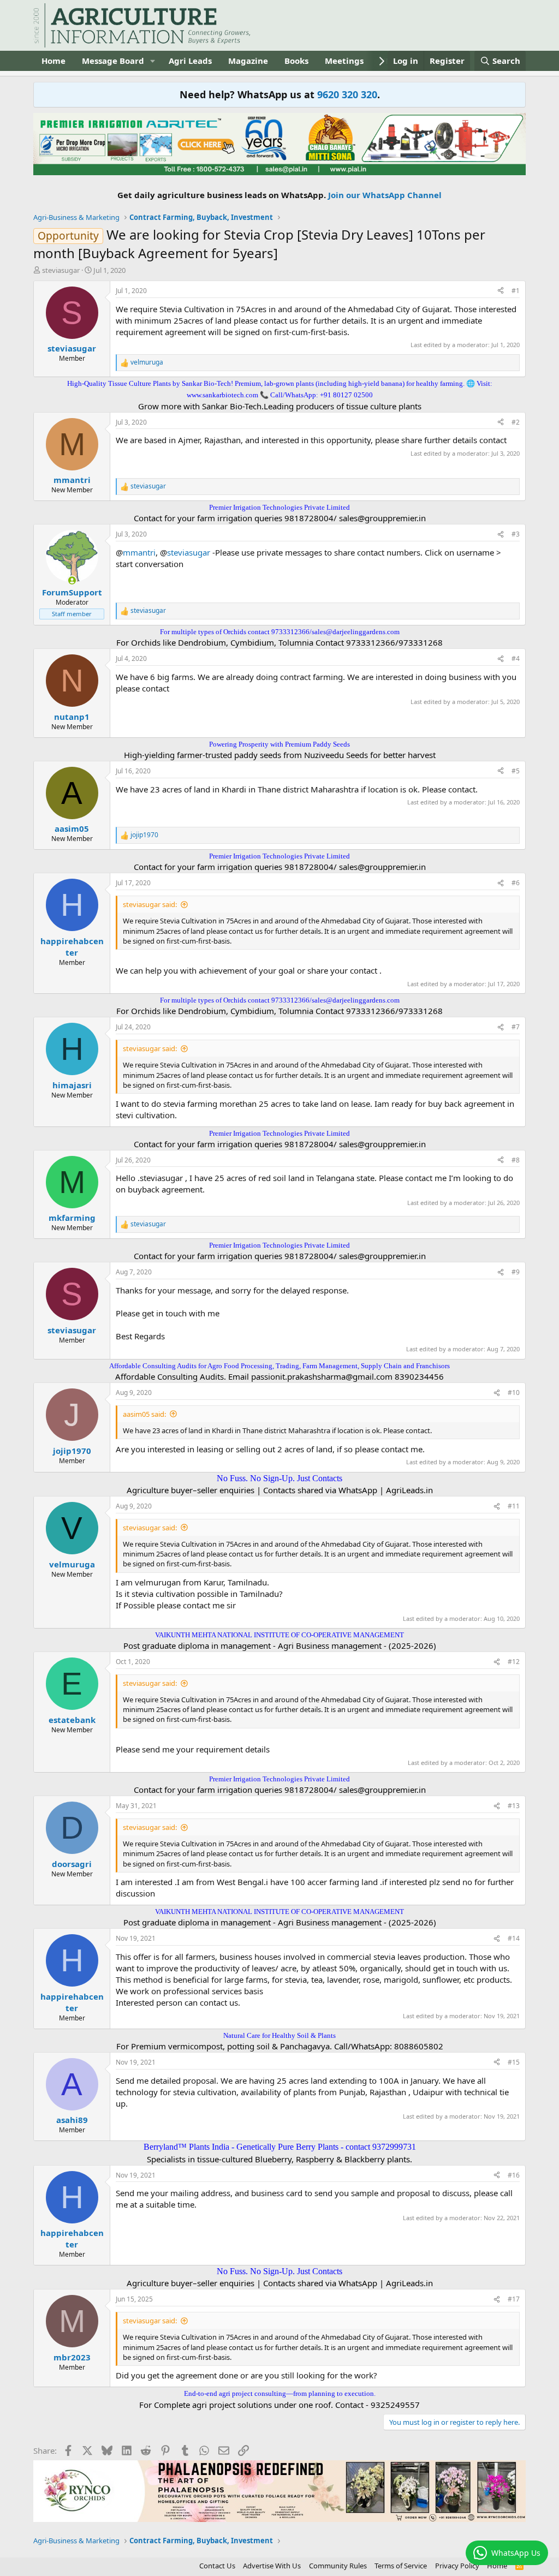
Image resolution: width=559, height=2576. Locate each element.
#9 (516, 1272)
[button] (153, 61)
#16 (514, 2175)
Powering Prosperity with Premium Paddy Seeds (279, 744)
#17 (514, 2299)
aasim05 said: (144, 1414)
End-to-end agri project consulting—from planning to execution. (280, 2393)
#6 (516, 883)
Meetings (344, 61)
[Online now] (72, 580)
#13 (514, 1806)
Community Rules (338, 2566)
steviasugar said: (150, 904)
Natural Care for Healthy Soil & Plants (279, 2035)
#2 (516, 422)
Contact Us (217, 2566)
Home (53, 61)
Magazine (248, 61)
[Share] (501, 291)
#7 (516, 1027)
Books (296, 61)
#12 (514, 1662)
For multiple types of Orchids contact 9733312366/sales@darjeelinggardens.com (280, 632)
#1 (516, 291)
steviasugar (61, 270)
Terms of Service (401, 2566)
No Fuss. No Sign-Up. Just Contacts (279, 1478)
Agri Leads (190, 61)
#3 (516, 534)
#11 (514, 1506)
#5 (516, 771)
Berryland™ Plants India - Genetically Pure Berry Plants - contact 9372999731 (280, 2147)
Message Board (113, 61)
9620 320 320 (347, 94)
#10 (514, 1393)
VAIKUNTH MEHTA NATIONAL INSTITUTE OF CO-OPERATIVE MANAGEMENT (279, 1635)
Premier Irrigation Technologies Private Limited (279, 507)
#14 (514, 1938)
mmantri (139, 552)
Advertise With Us (272, 2566)
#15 (514, 2062)
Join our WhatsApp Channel (385, 195)
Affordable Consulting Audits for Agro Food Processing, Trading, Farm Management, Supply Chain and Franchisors (279, 1366)
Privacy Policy (457, 2566)
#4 (516, 658)
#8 (516, 1160)
